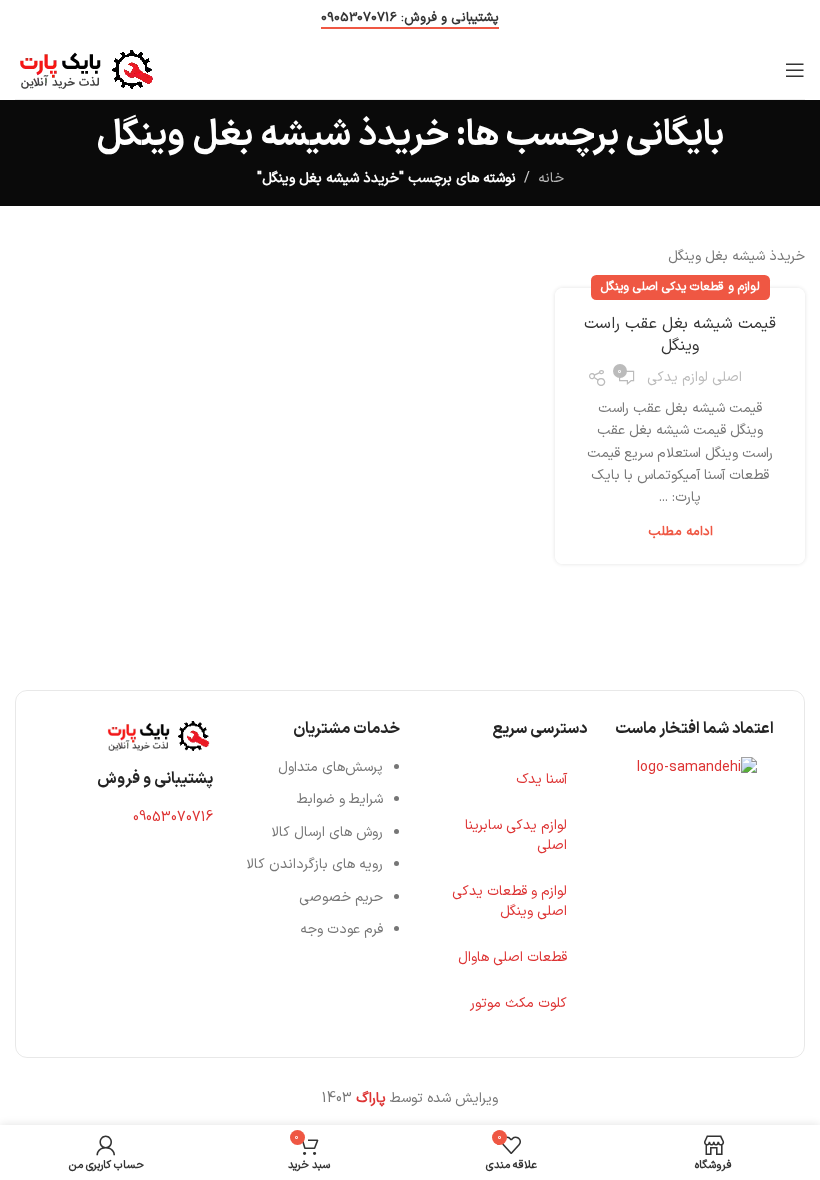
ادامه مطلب (680, 532)
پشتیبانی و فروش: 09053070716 (410, 19)
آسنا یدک (541, 779)
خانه (551, 178)
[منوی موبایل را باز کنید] (795, 70)
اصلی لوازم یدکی (694, 377)
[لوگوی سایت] (86, 68)
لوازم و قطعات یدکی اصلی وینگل (680, 287)
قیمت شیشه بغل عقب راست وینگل (680, 335)
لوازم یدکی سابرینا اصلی (516, 835)
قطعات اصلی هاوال (512, 957)
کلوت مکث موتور (518, 1003)
